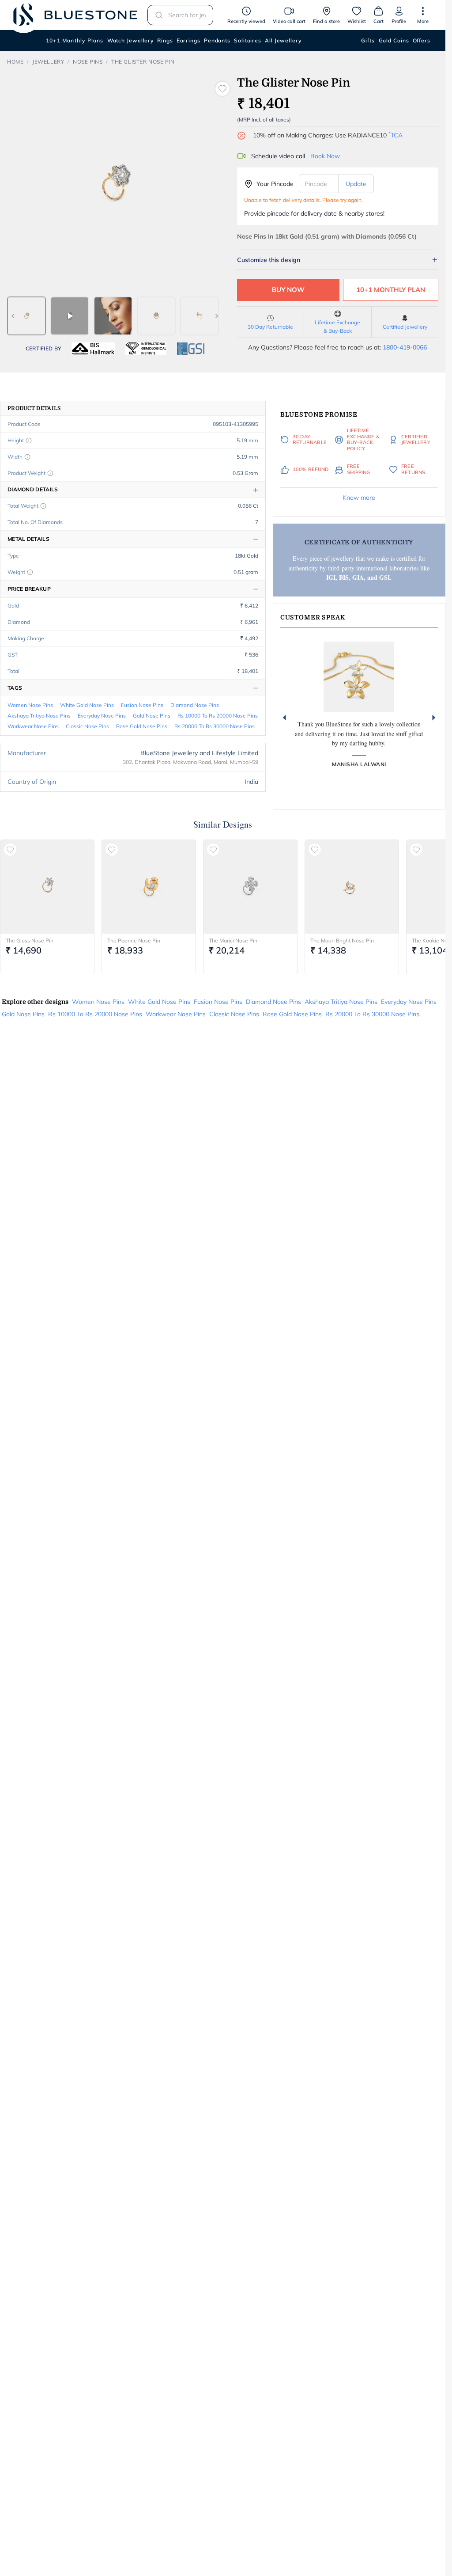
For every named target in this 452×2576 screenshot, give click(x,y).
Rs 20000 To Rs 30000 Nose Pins (215, 726)
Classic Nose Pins (87, 726)
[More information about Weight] (30, 572)
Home (15, 62)
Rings (165, 40)
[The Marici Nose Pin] (250, 887)
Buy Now (288, 290)
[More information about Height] (29, 441)
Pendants (217, 40)
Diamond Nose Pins (195, 705)
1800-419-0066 (405, 347)
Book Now (325, 156)
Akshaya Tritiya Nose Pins (39, 716)
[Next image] (217, 316)
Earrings (188, 40)
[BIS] (93, 349)
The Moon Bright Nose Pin (342, 940)
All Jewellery (283, 40)
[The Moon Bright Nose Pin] (352, 887)
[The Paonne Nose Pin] (149, 887)
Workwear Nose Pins (33, 726)
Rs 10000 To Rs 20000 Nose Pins (218, 716)
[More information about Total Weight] (43, 506)
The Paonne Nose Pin (134, 940)
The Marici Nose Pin (233, 940)
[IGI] (146, 349)
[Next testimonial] (434, 718)
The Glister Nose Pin (143, 62)
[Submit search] (156, 15)
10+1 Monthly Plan (391, 290)
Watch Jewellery (131, 40)
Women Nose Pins (30, 705)
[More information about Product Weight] (50, 473)
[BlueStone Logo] (75, 15)
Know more (359, 498)
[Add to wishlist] (222, 89)
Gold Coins (394, 40)
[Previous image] (13, 316)
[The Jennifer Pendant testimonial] (359, 677)
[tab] (26, 316)
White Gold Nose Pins (87, 705)
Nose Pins (88, 62)
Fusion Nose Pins (142, 705)
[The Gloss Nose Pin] (47, 887)
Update (356, 184)
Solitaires (248, 40)
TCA (395, 135)
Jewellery (48, 62)
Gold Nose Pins (152, 716)
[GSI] (191, 349)
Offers (422, 40)
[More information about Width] (27, 457)
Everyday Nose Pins (102, 716)
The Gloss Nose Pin (30, 940)
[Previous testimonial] (284, 718)
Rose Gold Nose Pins (142, 726)
